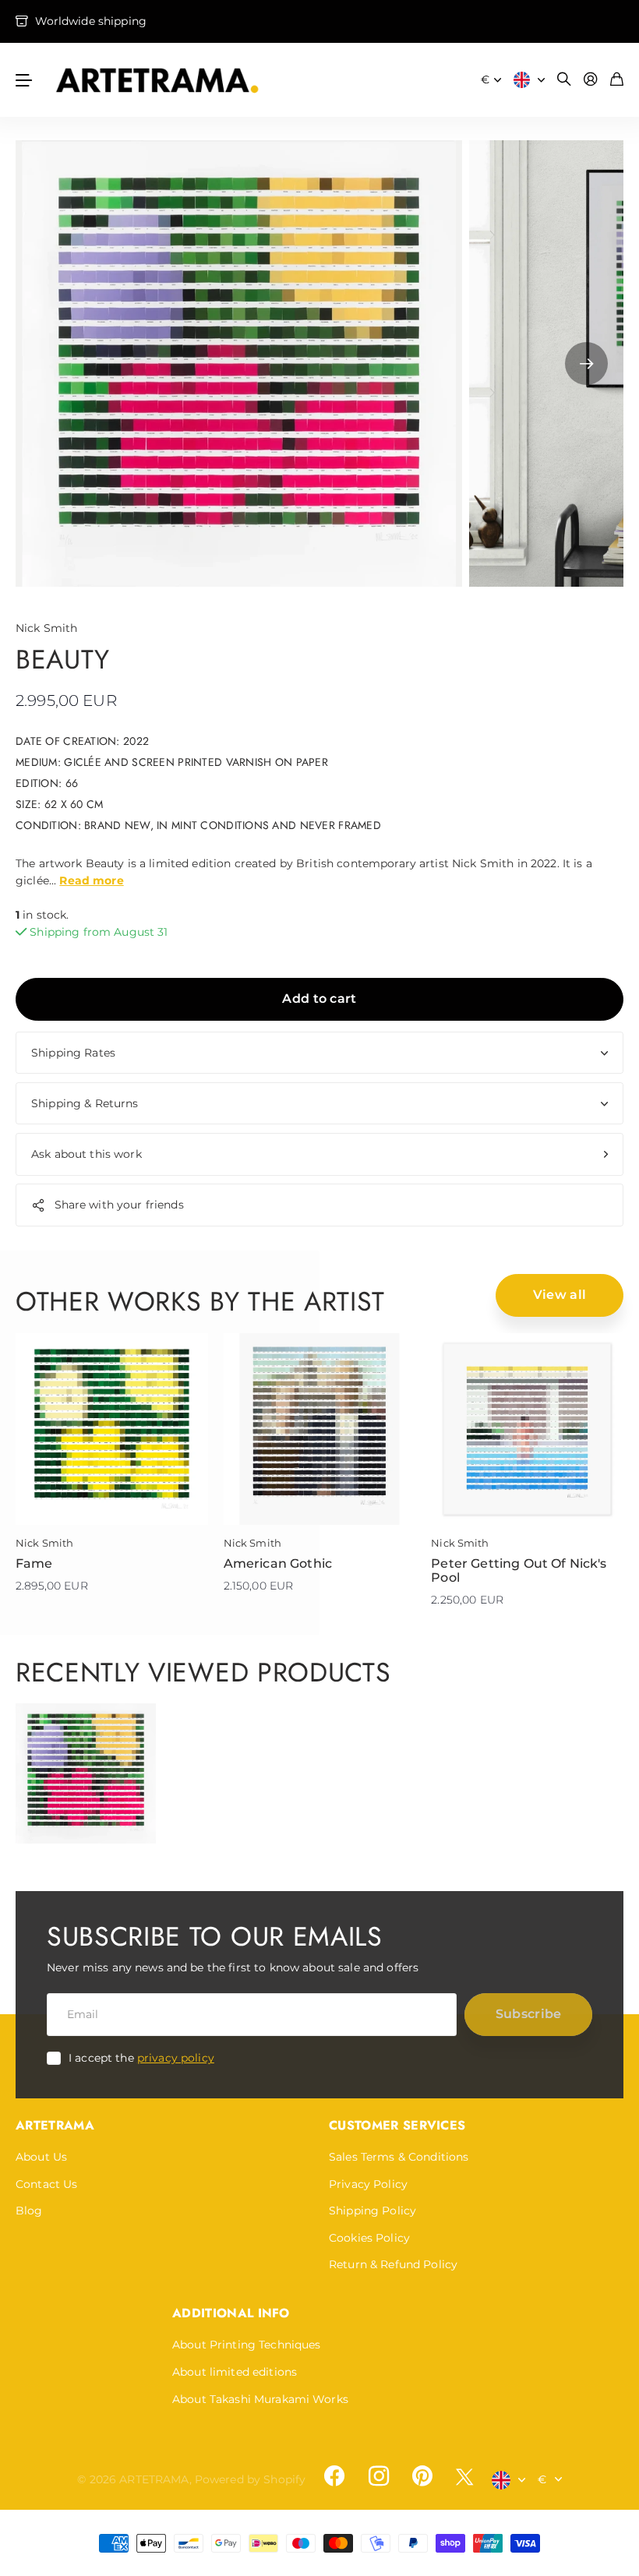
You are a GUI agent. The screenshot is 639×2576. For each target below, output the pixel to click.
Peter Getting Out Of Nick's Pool (519, 1570)
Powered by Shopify (251, 2479)
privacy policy (176, 2058)
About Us (41, 2157)
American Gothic (278, 1563)
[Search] (564, 80)
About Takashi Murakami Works (260, 2399)
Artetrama (55, 2125)
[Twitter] (464, 2477)
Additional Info (231, 2313)
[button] (586, 363)
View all (560, 1295)
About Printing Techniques (247, 2345)
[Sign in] (591, 80)
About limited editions (235, 2372)
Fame (34, 1563)
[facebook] (334, 2476)
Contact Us (46, 2184)
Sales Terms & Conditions (399, 2157)
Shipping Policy (372, 2211)
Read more (91, 880)
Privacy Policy (368, 2184)
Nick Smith (46, 628)
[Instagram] (378, 2476)
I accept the (141, 2058)
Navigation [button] (24, 80)
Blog (29, 2211)
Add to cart (319, 999)
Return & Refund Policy (393, 2264)
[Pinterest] (422, 2476)
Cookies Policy (369, 2238)
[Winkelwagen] (617, 80)
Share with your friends (119, 1205)
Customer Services (397, 2125)
